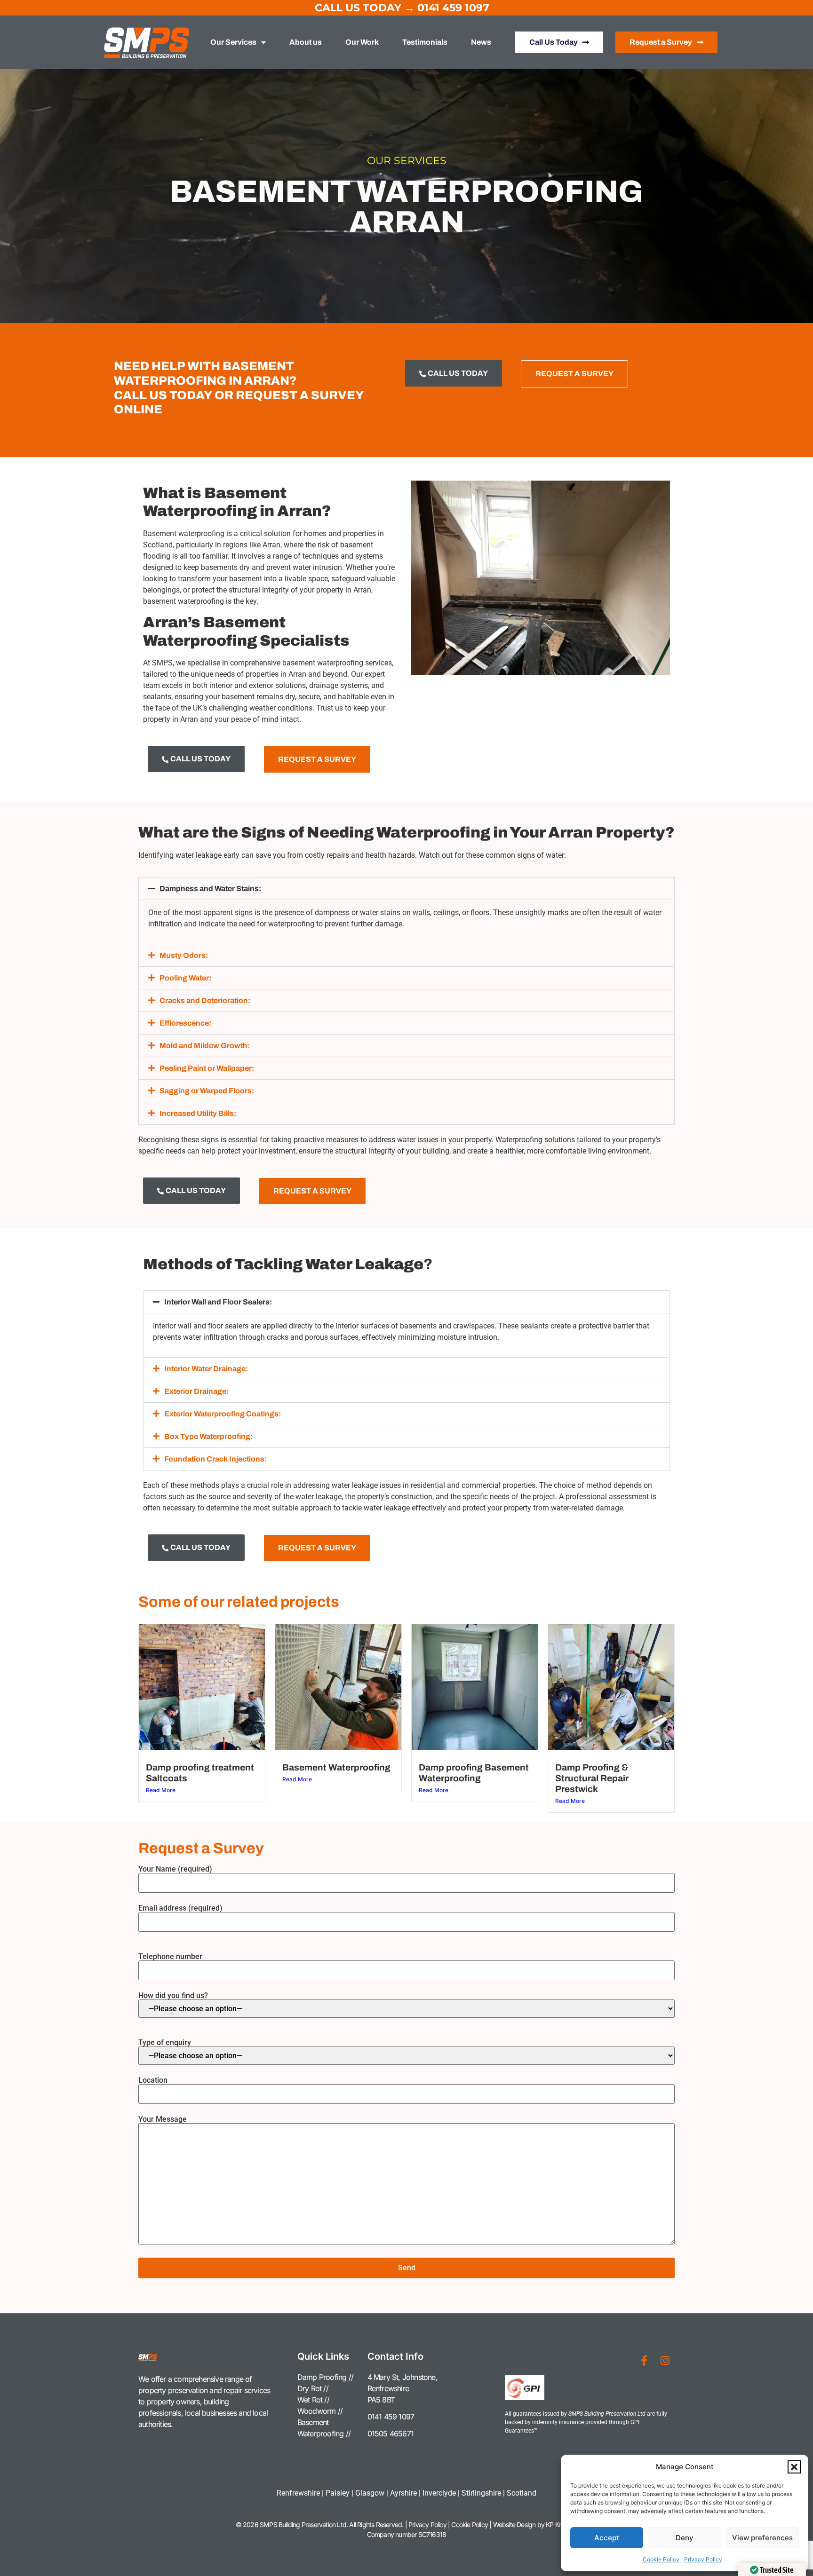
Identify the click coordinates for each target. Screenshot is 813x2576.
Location (153, 2081)
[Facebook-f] (644, 2361)
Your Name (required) (175, 1869)
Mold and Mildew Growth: (205, 1046)
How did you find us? (173, 1996)
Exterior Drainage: (196, 1391)
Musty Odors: (184, 955)
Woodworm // (320, 2411)
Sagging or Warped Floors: (207, 1091)
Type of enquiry (165, 2043)
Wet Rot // (313, 2400)
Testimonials (425, 42)
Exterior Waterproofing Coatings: (223, 1414)
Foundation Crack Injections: (215, 1459)
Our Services (233, 42)
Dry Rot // (313, 2388)
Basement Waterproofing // (324, 2428)
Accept (607, 2538)
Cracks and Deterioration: (205, 1000)
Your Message (163, 2120)
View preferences (762, 2538)
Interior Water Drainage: (206, 1369)
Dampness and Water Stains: (210, 889)
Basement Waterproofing (336, 1767)
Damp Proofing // (325, 2377)
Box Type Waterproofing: (208, 1436)
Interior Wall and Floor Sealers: (218, 1302)
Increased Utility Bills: (198, 1113)
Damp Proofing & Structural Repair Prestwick (592, 1778)
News (481, 42)
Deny (685, 2538)
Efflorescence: (185, 1023)
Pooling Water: (185, 978)
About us (306, 42)
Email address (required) (180, 1908)
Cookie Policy (661, 2559)
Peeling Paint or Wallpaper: (207, 1068)
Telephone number (170, 1957)
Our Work (362, 42)
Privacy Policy (703, 2559)
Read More (161, 1790)
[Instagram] (665, 2361)
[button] (794, 2467)
